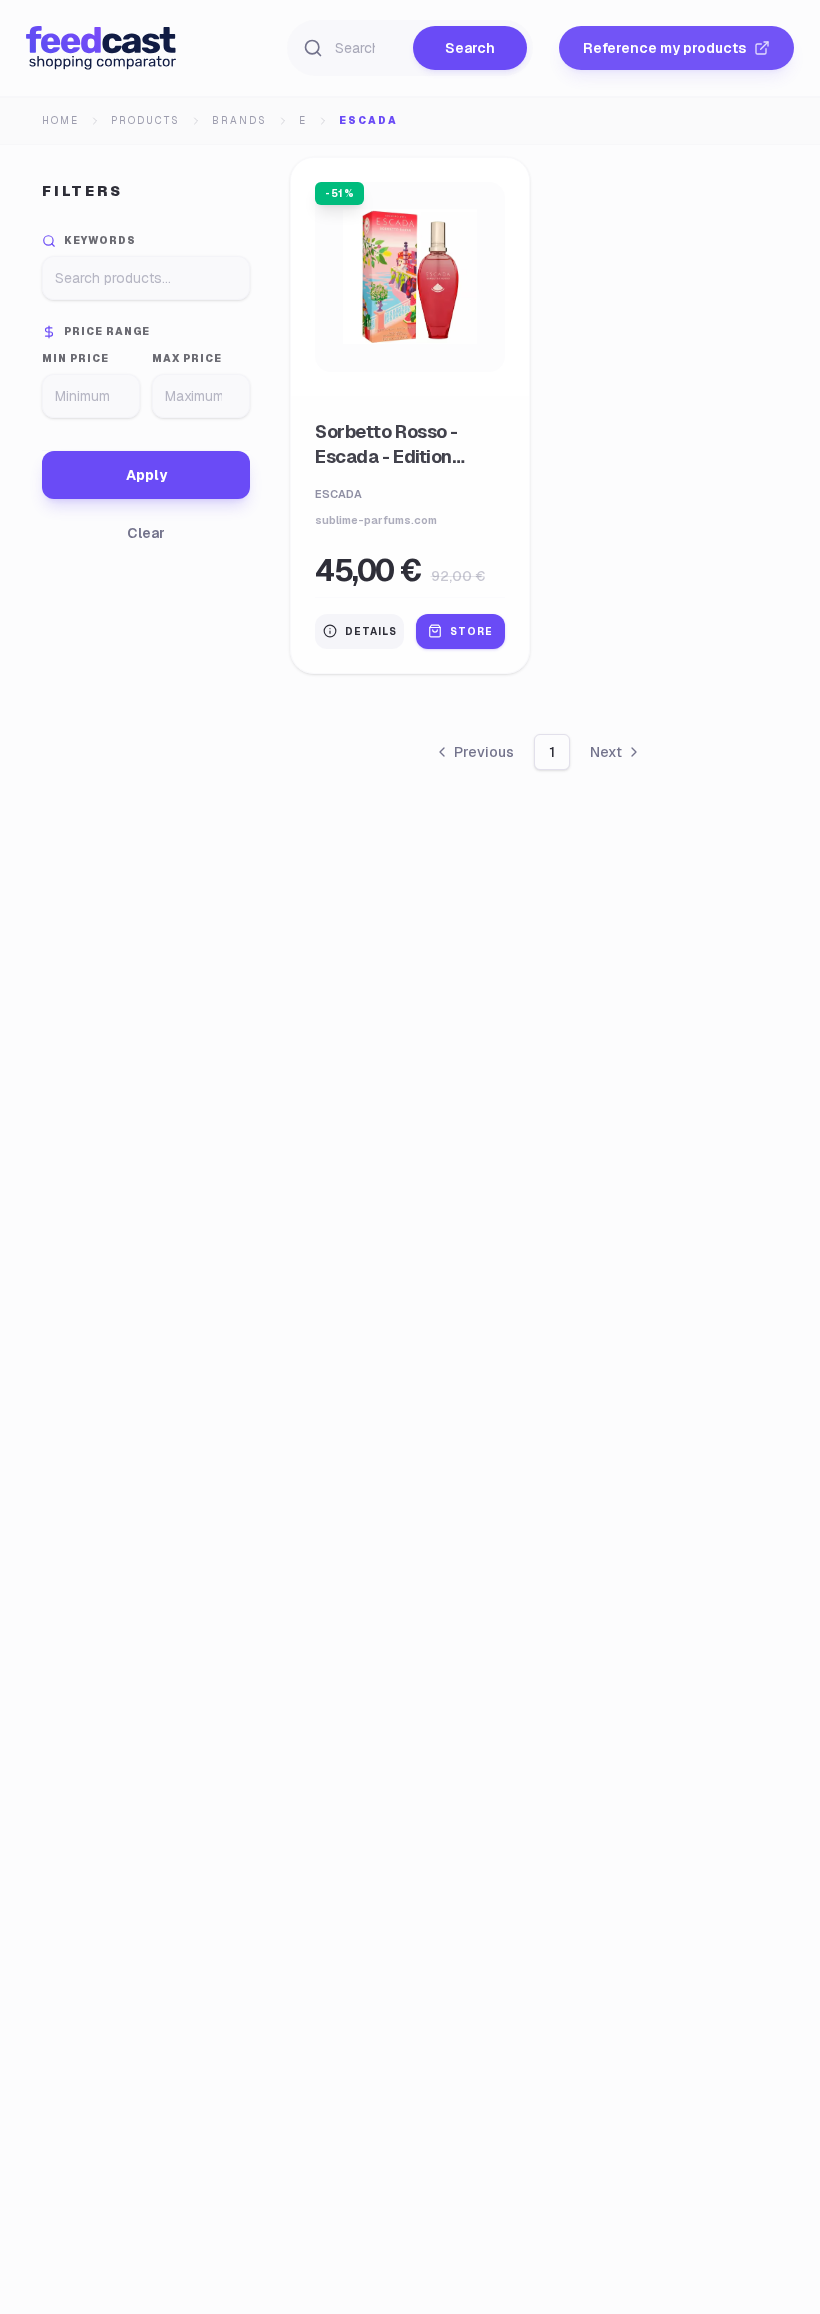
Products (145, 120)
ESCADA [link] (368, 120)
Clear (146, 533)
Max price (187, 358)
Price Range (107, 331)
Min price (75, 358)
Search (470, 48)
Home (60, 120)
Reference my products (664, 48)
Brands (239, 120)
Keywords (100, 240)
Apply (146, 475)
